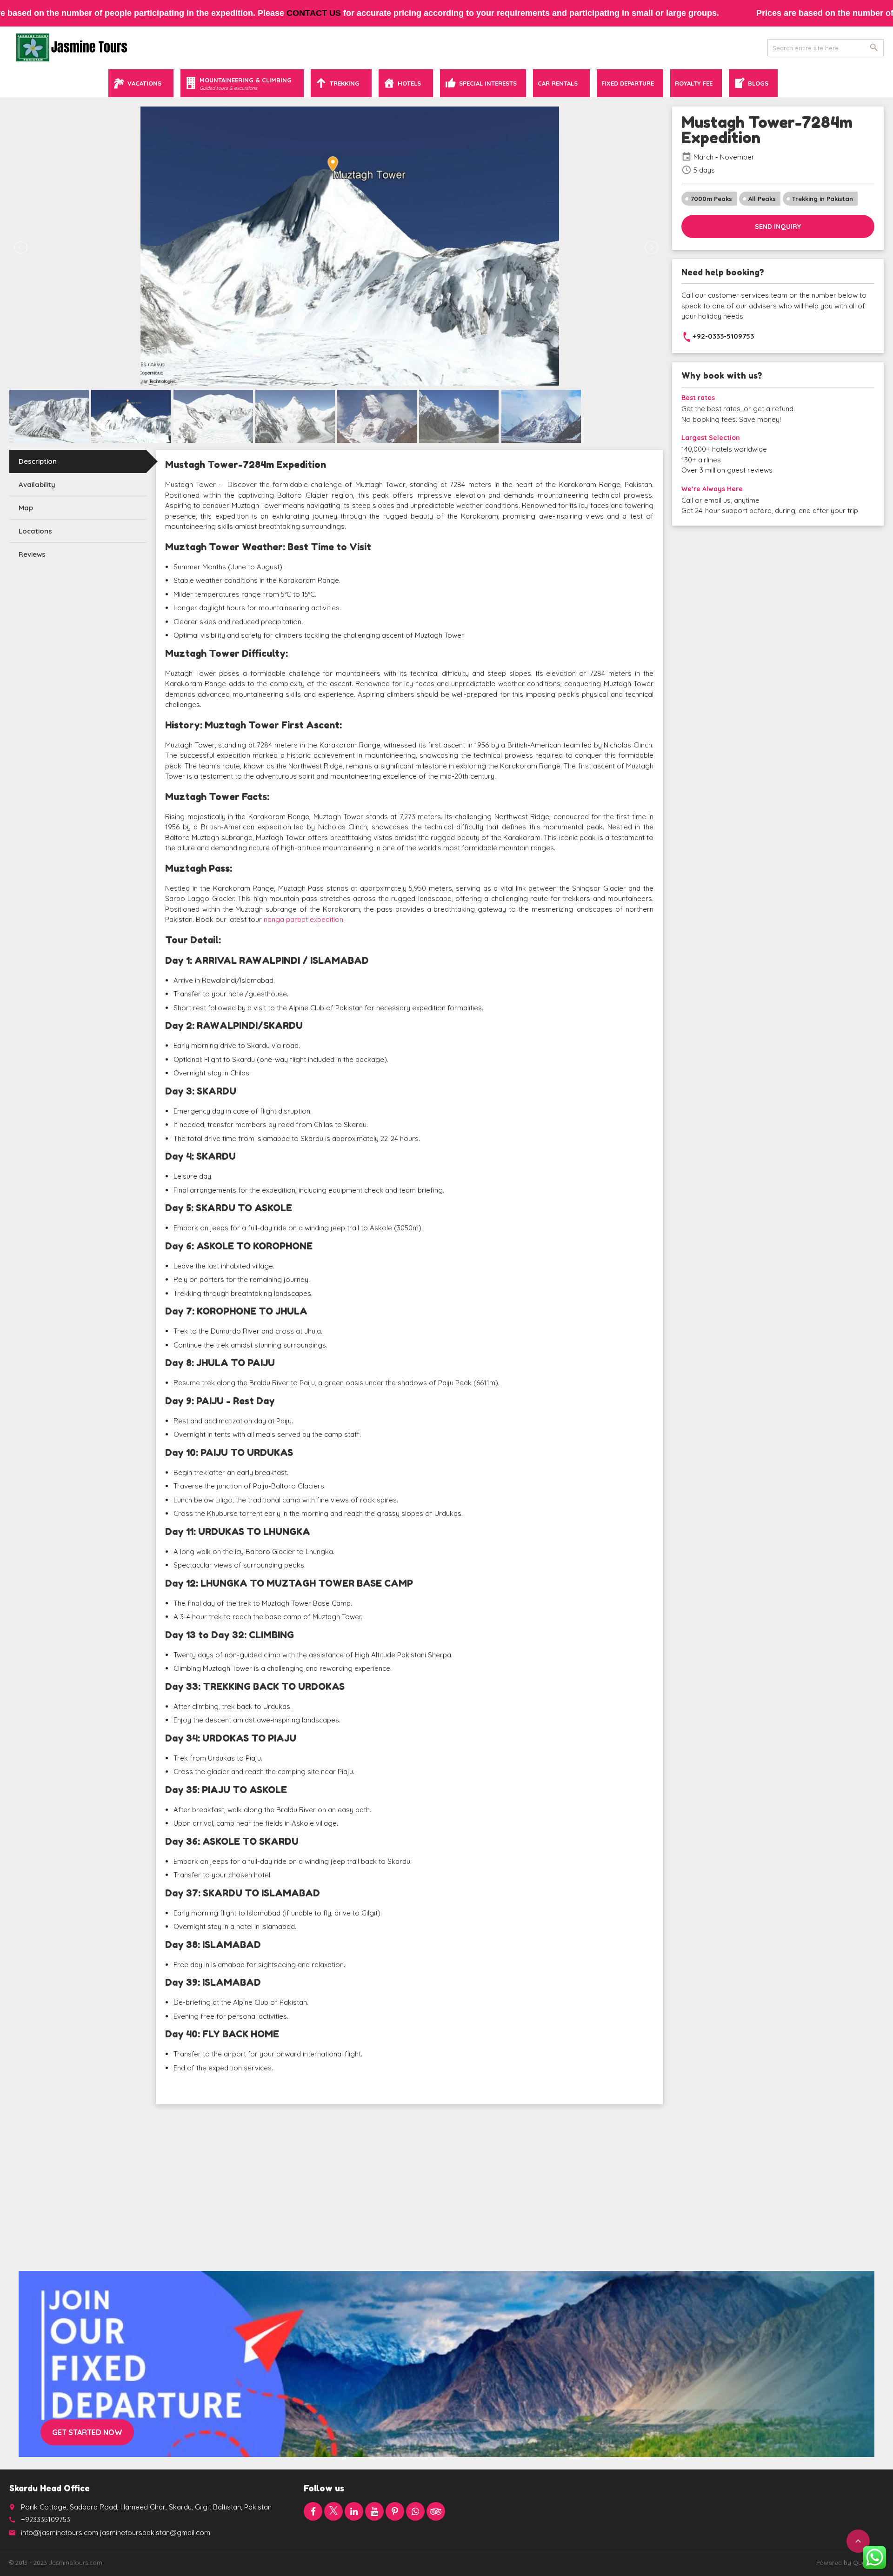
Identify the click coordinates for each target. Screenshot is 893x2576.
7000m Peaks (711, 199)
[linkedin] (354, 2511)
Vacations (144, 83)
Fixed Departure (628, 83)
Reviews (32, 554)
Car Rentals (558, 83)
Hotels (409, 83)
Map (26, 508)
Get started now (87, 2432)
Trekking (345, 83)
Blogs (758, 83)
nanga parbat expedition (303, 919)
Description (38, 461)
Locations (35, 531)
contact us (314, 13)
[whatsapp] (415, 2511)
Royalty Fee (694, 83)
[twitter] (333, 2511)
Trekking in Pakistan (823, 199)
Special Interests (488, 83)
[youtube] (374, 2511)
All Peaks (762, 199)
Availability (37, 484)
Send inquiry (778, 227)
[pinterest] (395, 2511)
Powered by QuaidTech (850, 2563)
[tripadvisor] (436, 2511)
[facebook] (313, 2511)
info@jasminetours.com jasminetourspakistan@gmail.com (116, 2533)
